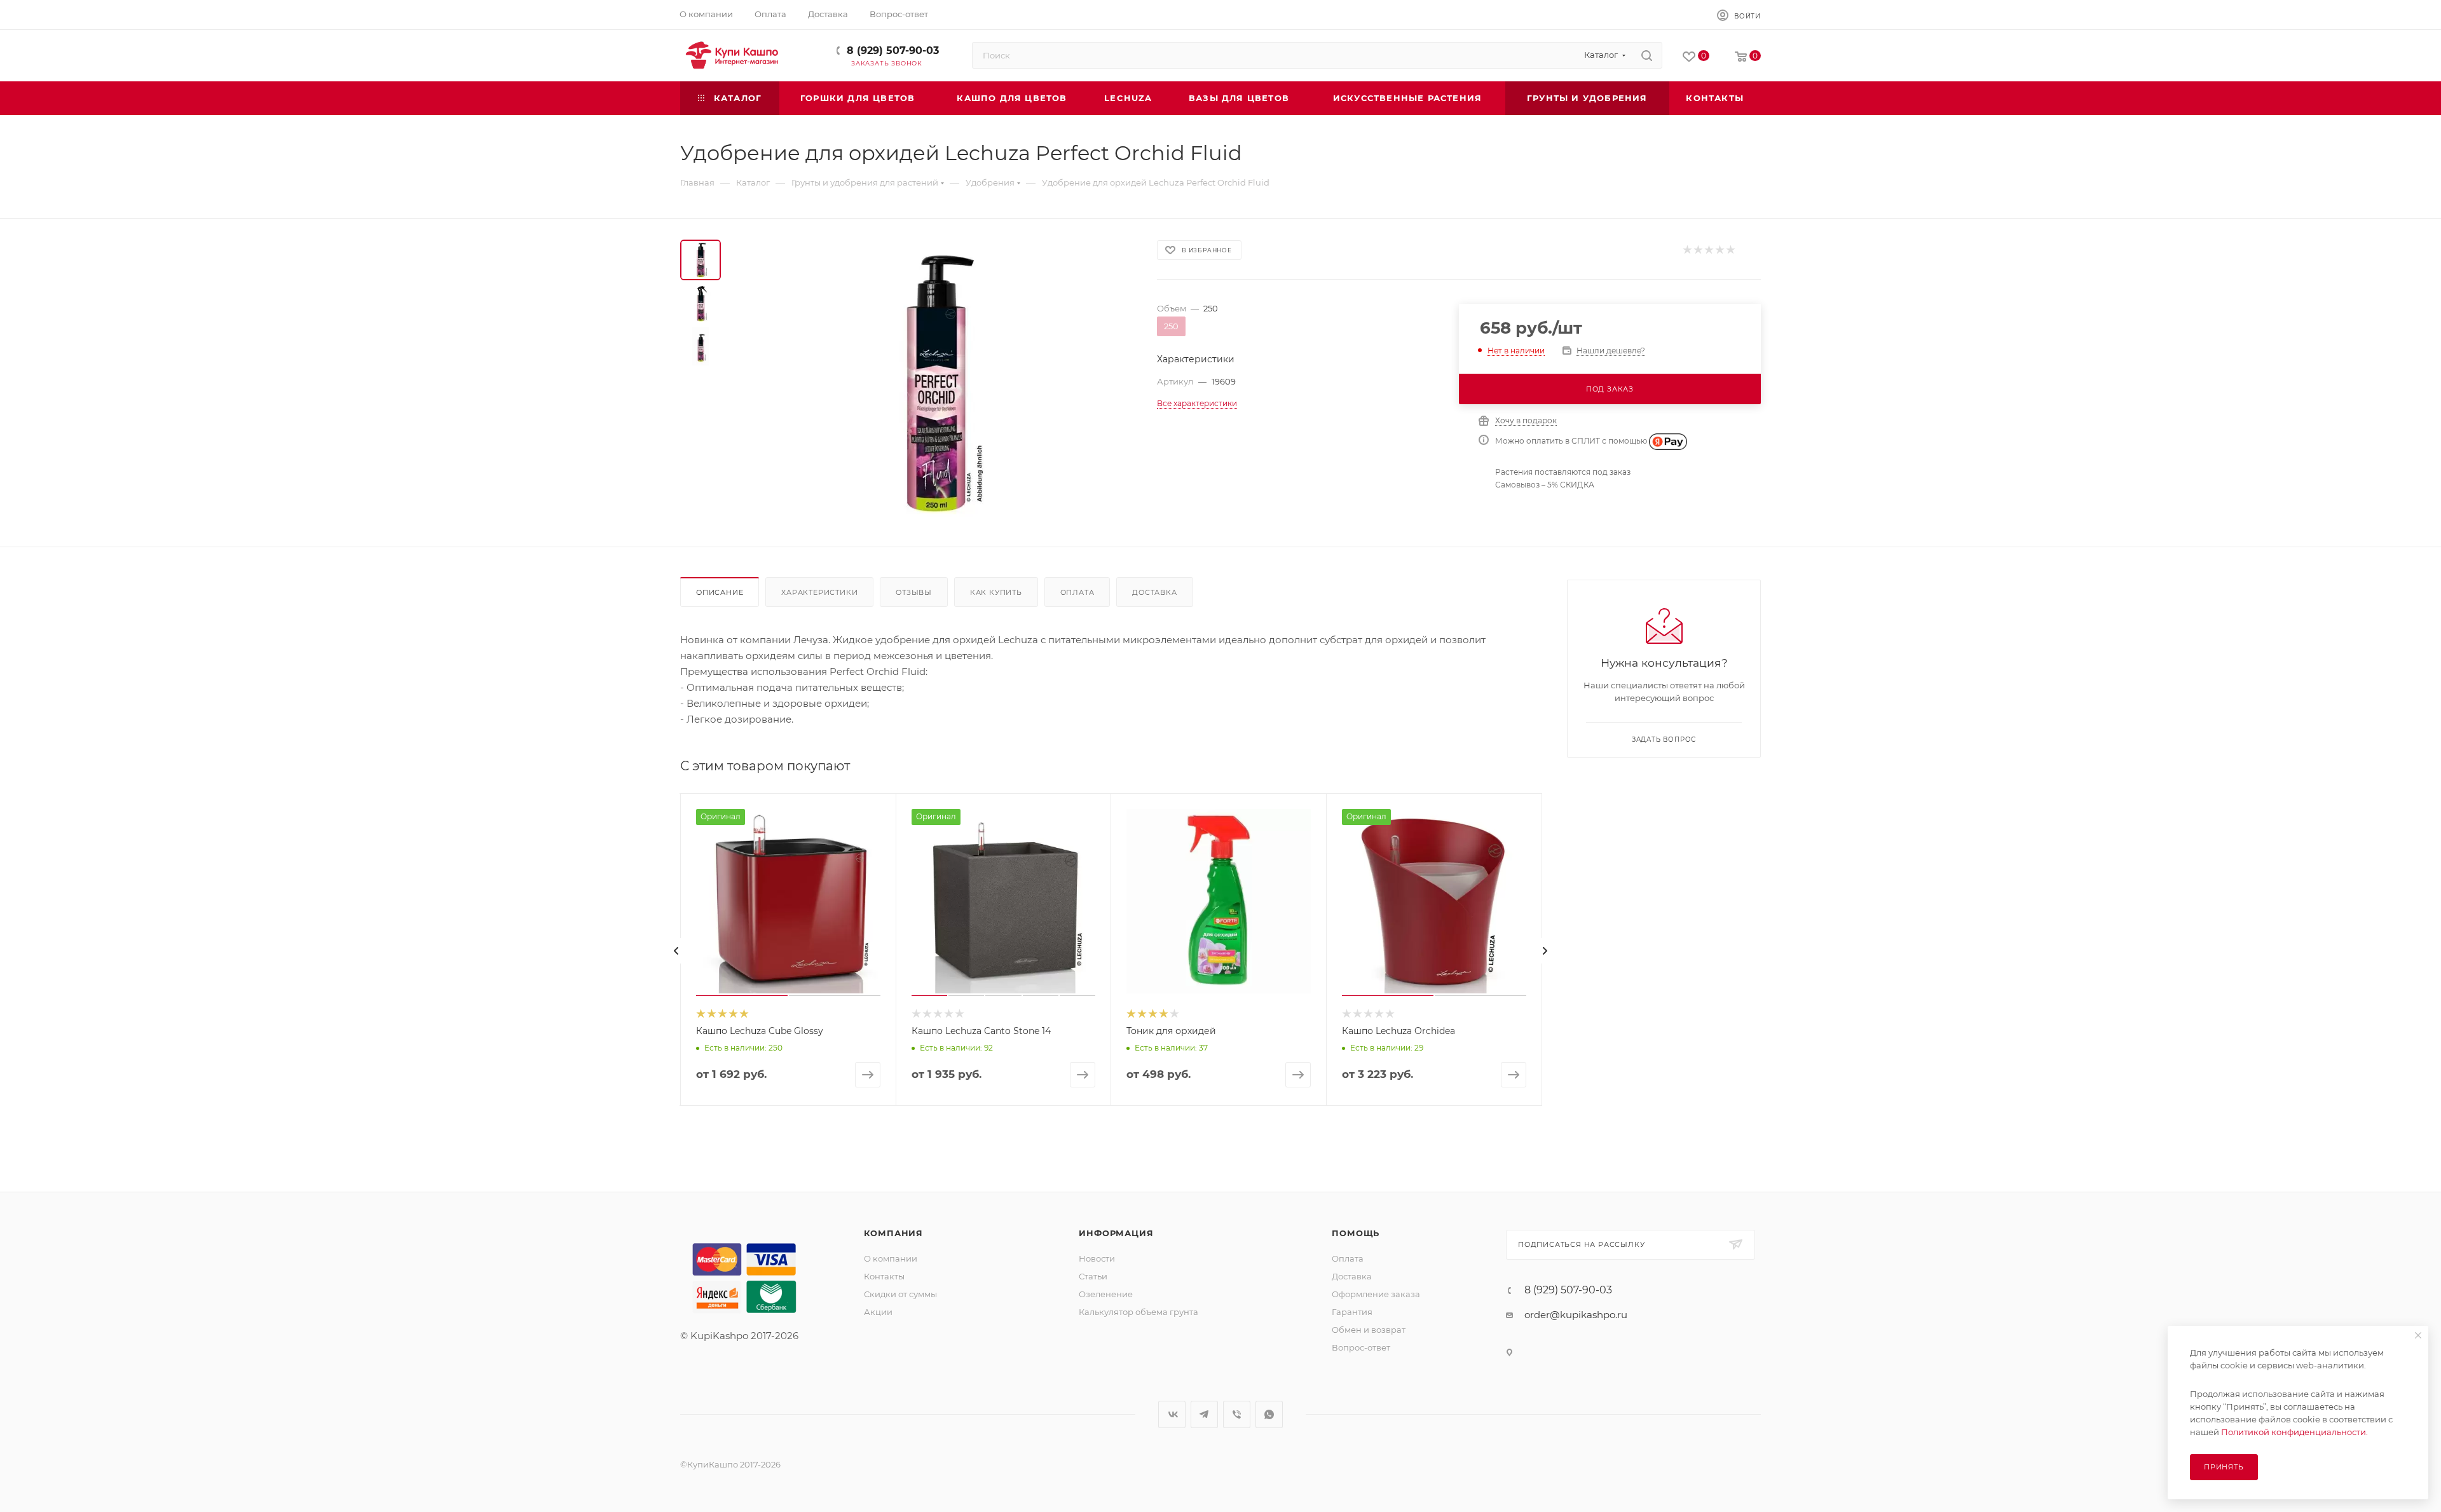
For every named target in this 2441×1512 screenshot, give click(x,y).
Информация (1116, 1233)
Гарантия (1352, 1312)
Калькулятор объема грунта (1138, 1312)
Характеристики (819, 592)
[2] (1698, 250)
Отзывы (914, 592)
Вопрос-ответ (1361, 1347)
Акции (878, 1312)
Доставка (1154, 592)
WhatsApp (1269, 1414)
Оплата (1077, 592)
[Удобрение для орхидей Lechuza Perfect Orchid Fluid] (935, 383)
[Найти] (1647, 55)
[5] (1730, 250)
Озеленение (1106, 1294)
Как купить (996, 592)
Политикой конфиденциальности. (2294, 1432)
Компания (893, 1233)
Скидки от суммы (900, 1294)
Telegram (1204, 1414)
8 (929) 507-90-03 (893, 51)
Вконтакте (1172, 1414)
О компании (891, 1258)
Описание (720, 592)
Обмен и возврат (1369, 1330)
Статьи (1093, 1276)
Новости (1097, 1258)
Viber (1237, 1414)
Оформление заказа (1376, 1294)
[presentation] (676, 951)
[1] (1687, 250)
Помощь (1356, 1233)
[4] (1719, 250)
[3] (1708, 250)
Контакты (884, 1276)
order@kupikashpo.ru (1576, 1315)
